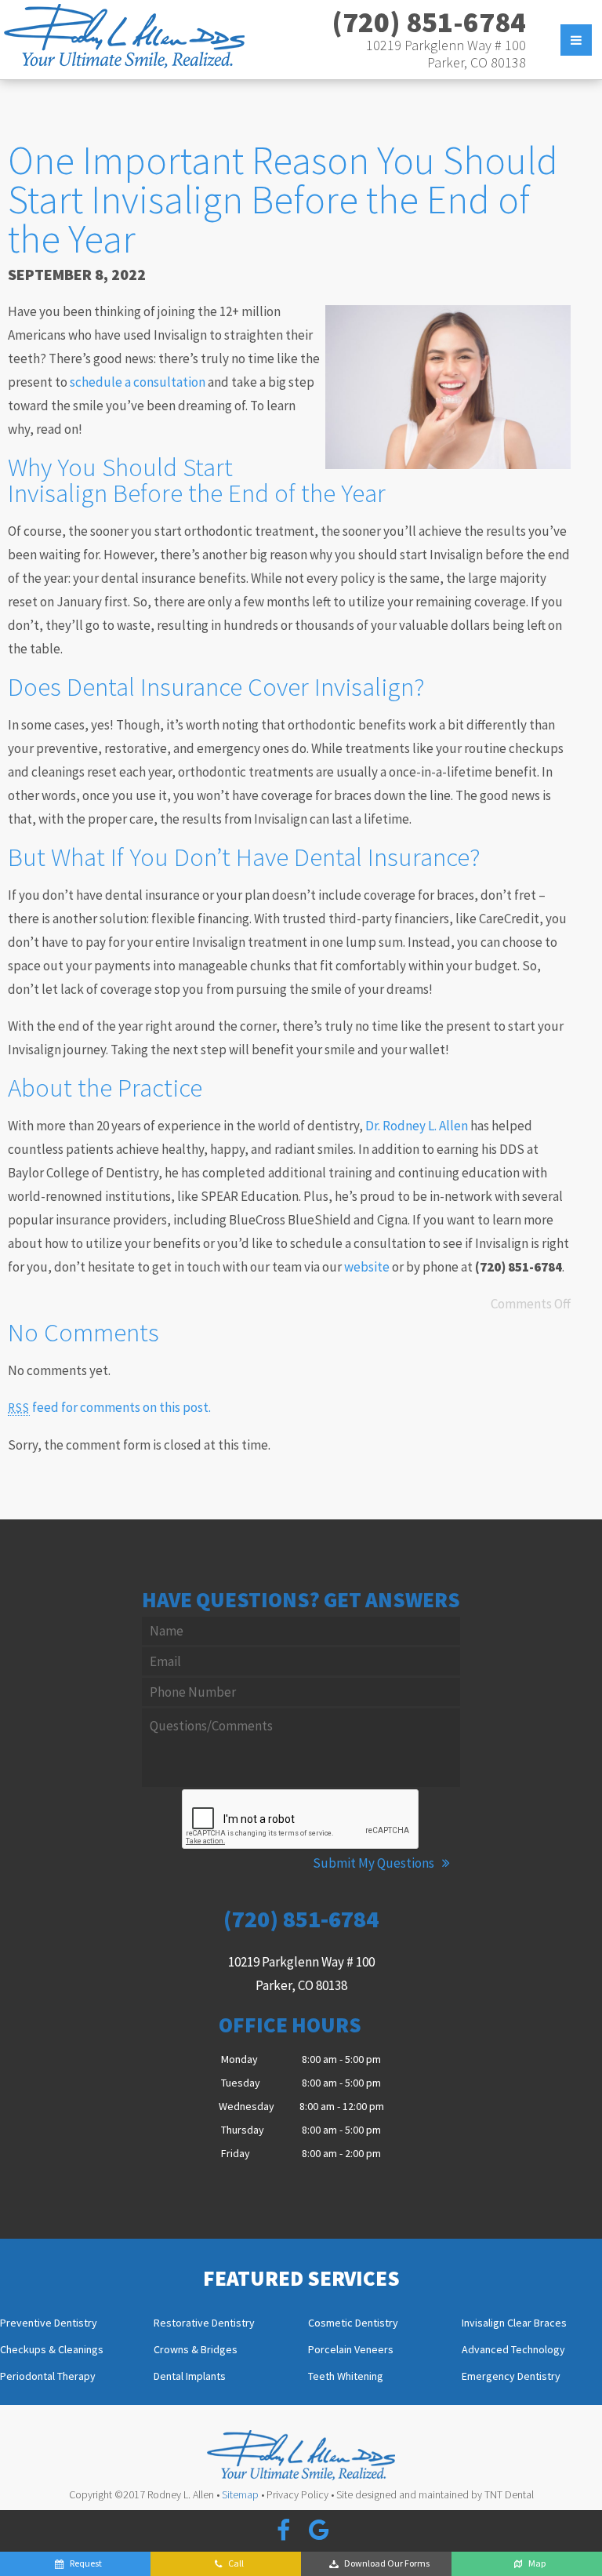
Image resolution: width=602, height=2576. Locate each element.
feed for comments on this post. (109, 1407)
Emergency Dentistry (511, 2377)
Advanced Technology (513, 2350)
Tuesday (241, 2083)
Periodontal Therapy (48, 2377)
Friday (236, 2153)
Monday (239, 2059)
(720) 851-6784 (429, 22)
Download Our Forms (387, 2563)
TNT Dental (509, 2494)
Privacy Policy (297, 2494)
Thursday (243, 2130)
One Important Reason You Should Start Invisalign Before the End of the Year (283, 200)
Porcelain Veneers (351, 2350)
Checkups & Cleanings (52, 2350)
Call (236, 2563)
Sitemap (240, 2494)
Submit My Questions (375, 1863)
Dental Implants (190, 2377)
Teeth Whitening (346, 2377)
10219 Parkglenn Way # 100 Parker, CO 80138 (446, 54)
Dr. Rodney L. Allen (417, 1126)
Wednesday (247, 2106)
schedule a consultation (138, 382)
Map (537, 2563)
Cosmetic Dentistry (353, 2323)
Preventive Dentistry (49, 2323)
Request (86, 2563)
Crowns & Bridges (196, 2350)
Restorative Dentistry (204, 2323)
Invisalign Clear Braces (514, 2323)
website (367, 1267)
